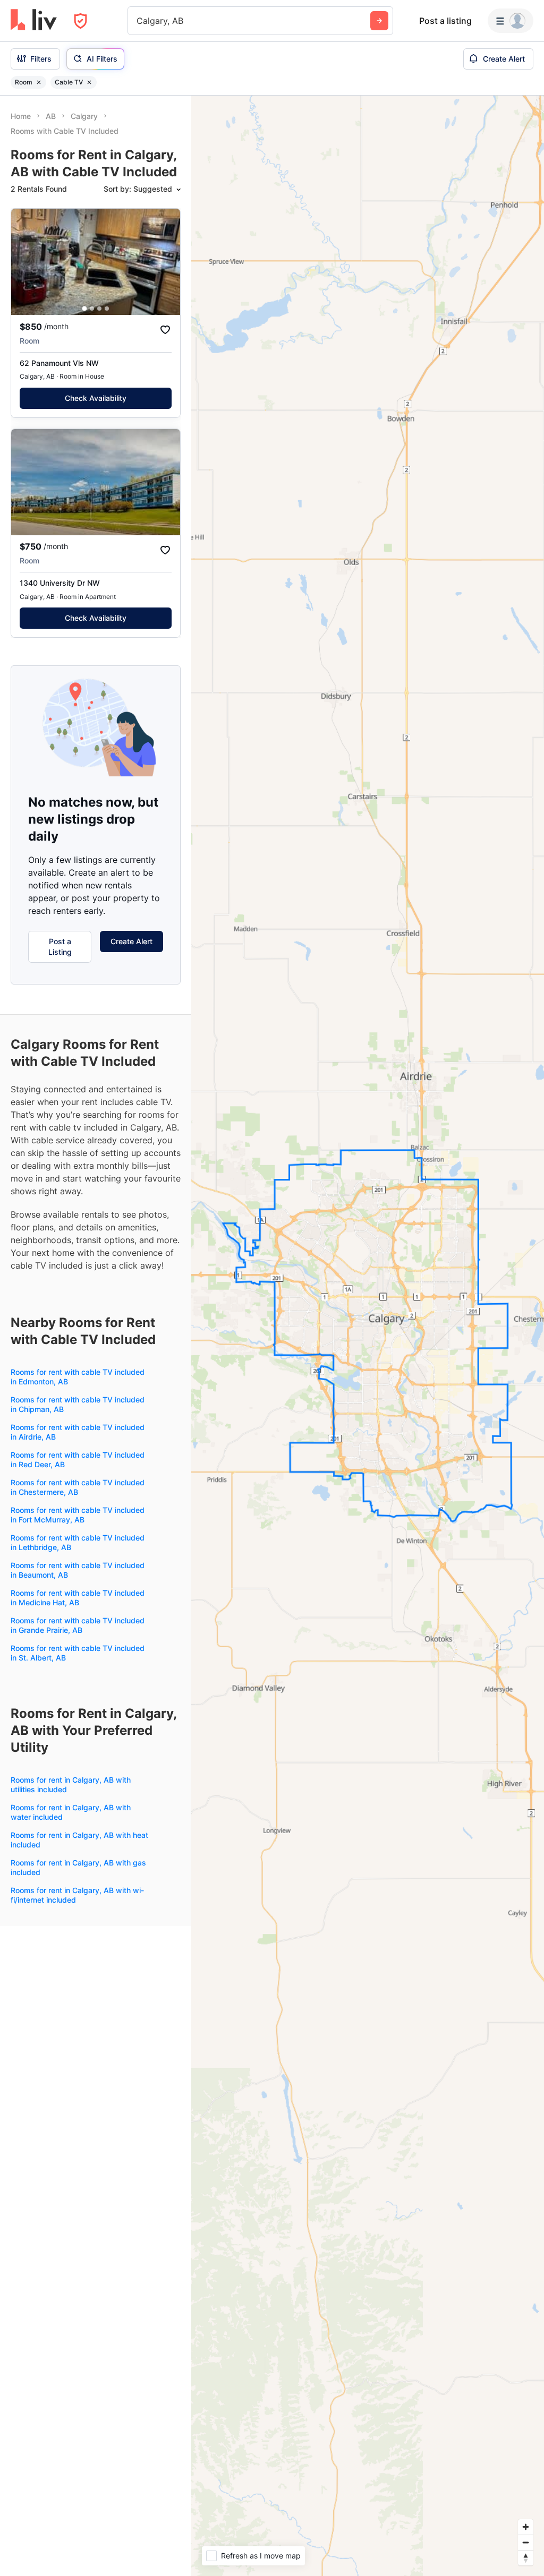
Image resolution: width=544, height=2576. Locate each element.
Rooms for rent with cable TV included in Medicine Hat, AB (78, 1598)
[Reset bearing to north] (526, 2558)
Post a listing (445, 21)
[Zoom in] (526, 2527)
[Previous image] (26, 262)
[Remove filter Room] (39, 82)
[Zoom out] (526, 2542)
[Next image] (165, 262)
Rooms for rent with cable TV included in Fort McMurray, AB (78, 1515)
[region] (368, 1336)
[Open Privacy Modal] (80, 21)
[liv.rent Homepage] (34, 21)
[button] (85, 309)
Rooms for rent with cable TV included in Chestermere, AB (78, 1487)
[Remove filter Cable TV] (89, 82)
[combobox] (138, 21)
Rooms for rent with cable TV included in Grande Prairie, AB (78, 1625)
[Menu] (511, 21)
